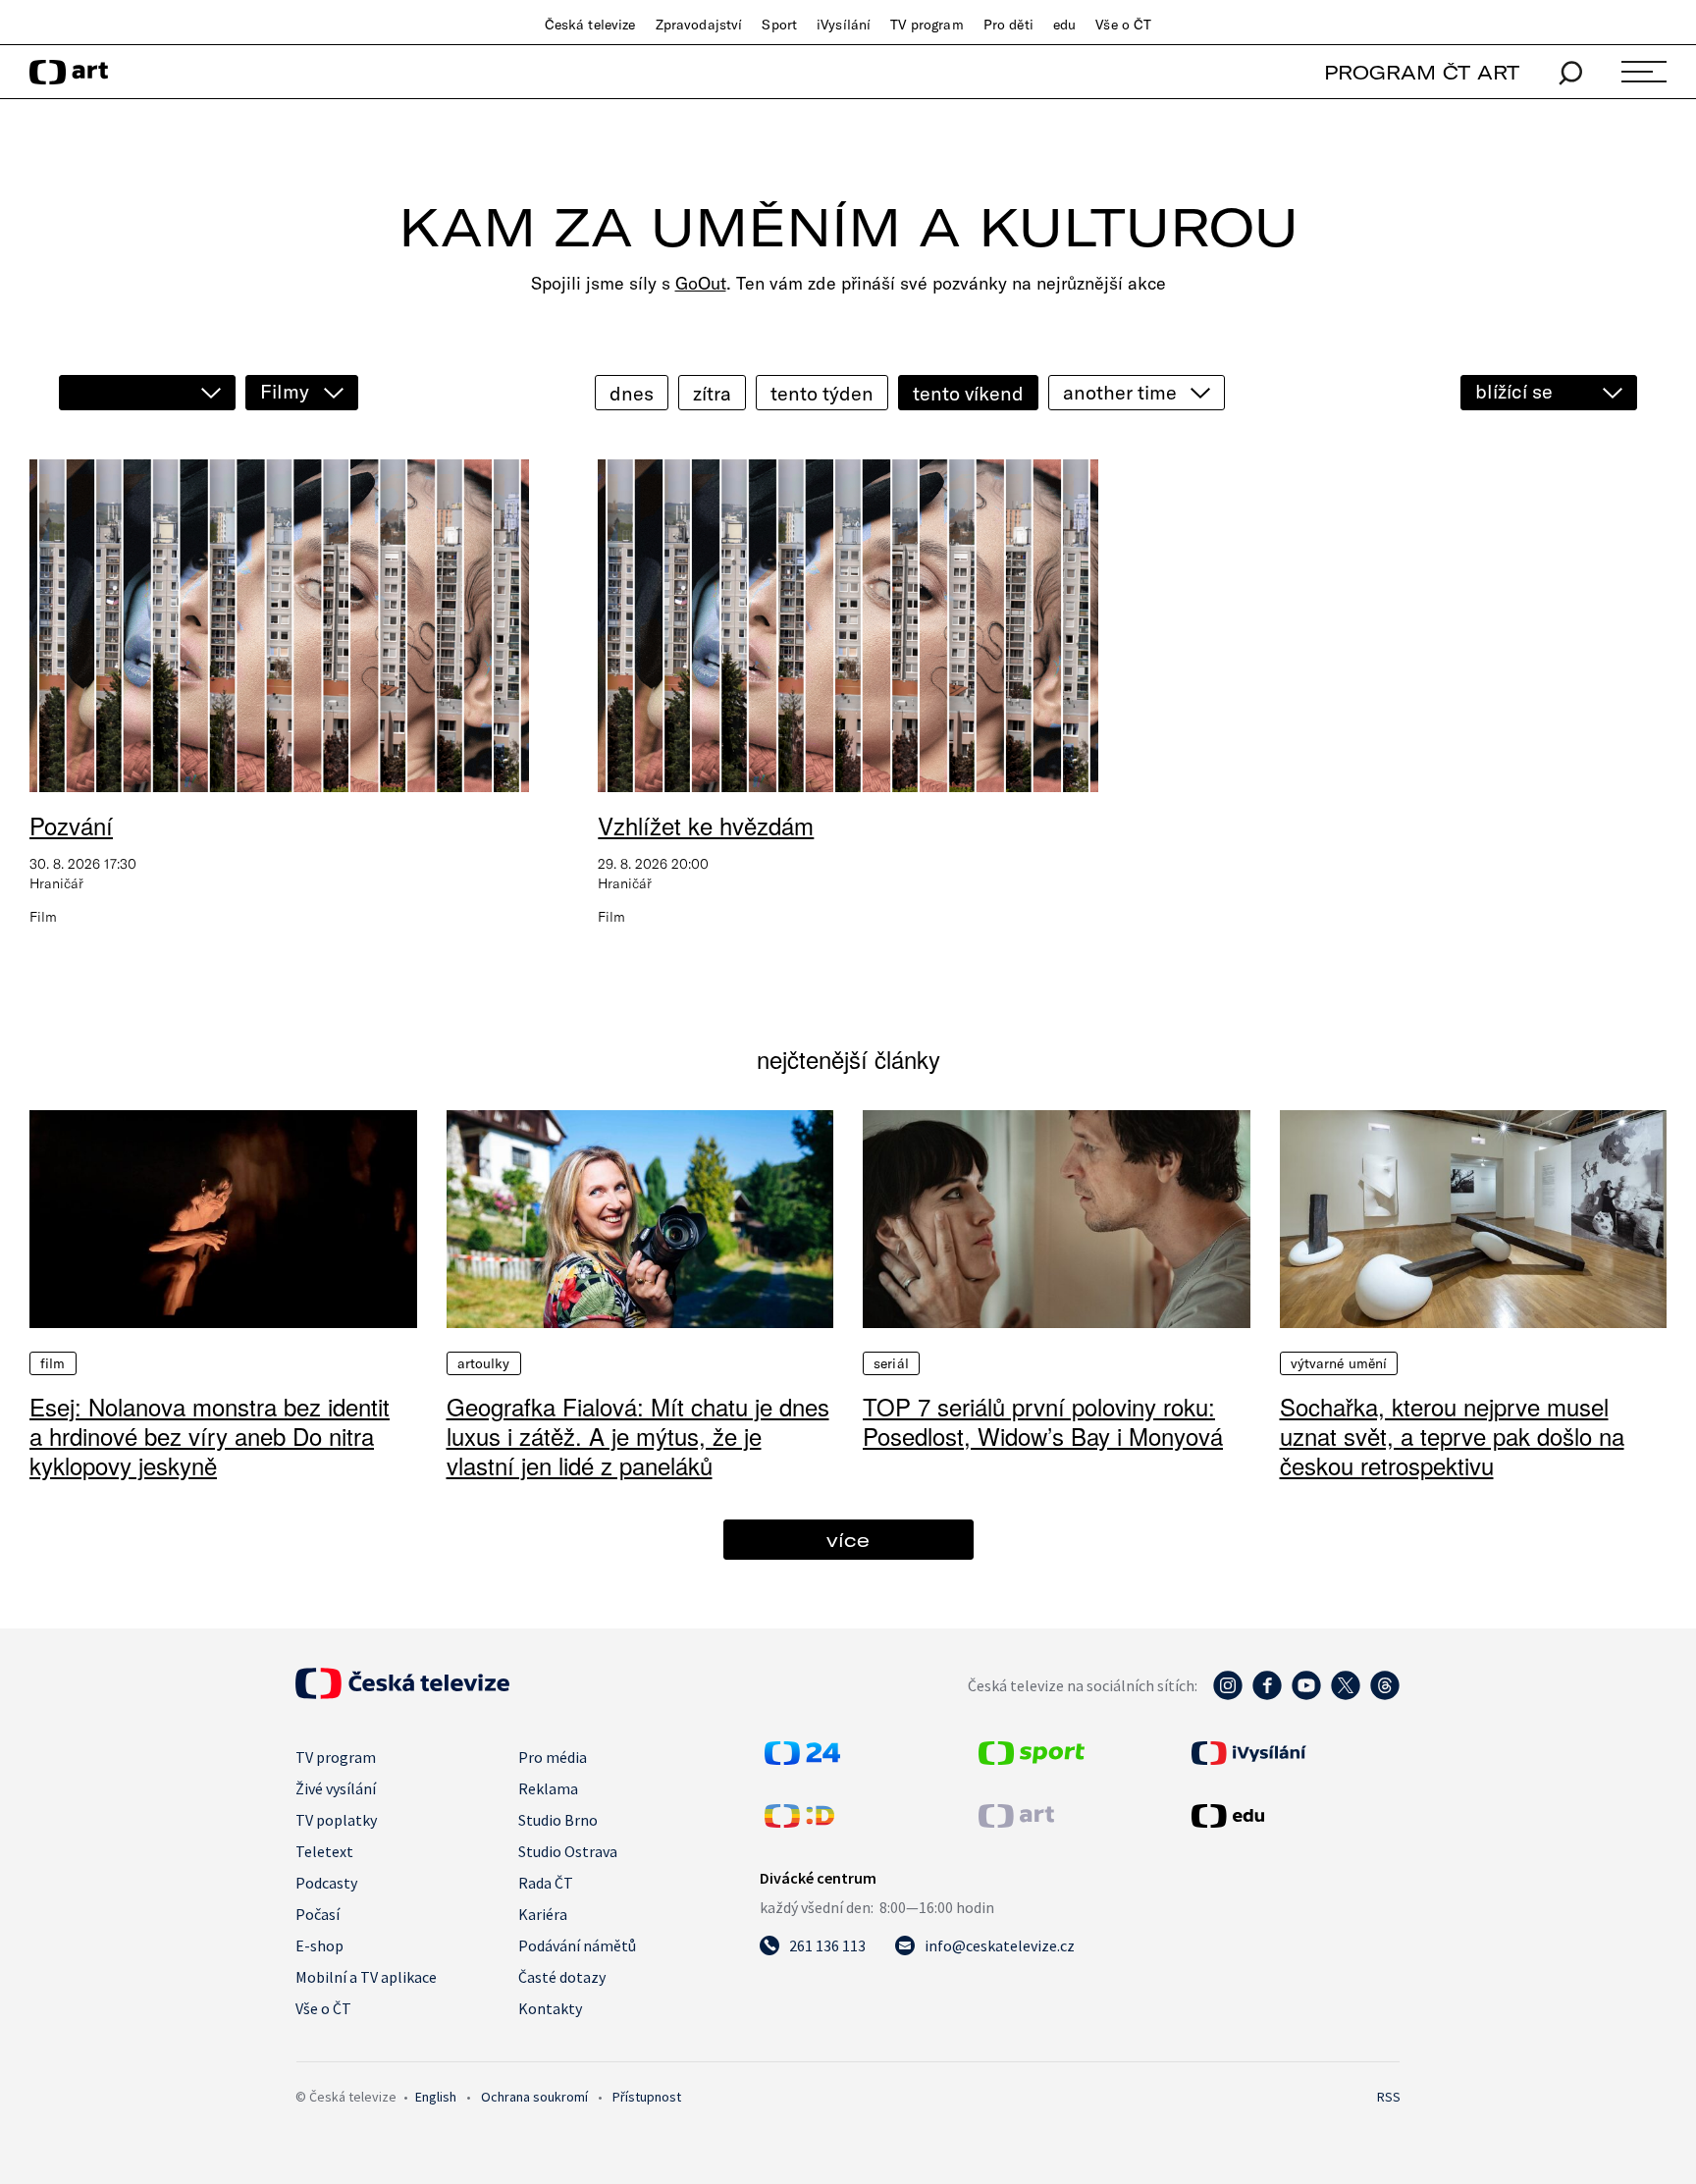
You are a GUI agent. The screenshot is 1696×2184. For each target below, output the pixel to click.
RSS (1389, 2097)
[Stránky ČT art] (1016, 1822)
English (436, 2097)
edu (1064, 25)
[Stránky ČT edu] (1294, 1816)
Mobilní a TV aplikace (366, 1977)
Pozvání (71, 825)
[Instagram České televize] (1228, 1695)
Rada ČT (546, 1883)
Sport (779, 25)
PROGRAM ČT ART (1422, 72)
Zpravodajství (699, 25)
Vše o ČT (1123, 25)
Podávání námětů (577, 1945)
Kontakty (550, 2008)
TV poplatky (336, 1820)
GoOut (701, 283)
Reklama (548, 1788)
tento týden (822, 393)
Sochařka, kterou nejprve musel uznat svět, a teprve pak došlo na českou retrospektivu (1452, 1436)
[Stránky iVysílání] (1294, 1753)
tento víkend (968, 393)
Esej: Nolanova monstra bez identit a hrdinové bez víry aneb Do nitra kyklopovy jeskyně (210, 1436)
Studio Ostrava (568, 1851)
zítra (712, 393)
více (848, 1540)
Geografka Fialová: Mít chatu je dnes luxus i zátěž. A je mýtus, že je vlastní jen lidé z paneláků (638, 1436)
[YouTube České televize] (1306, 1695)
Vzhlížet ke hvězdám (706, 825)
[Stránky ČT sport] (1032, 1759)
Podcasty (326, 1883)
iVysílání (844, 25)
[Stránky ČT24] (802, 1759)
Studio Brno (558, 1820)
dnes (632, 393)
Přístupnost (647, 2097)
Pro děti (1008, 25)
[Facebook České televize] (1267, 1695)
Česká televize (590, 25)
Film (53, 1363)
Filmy (285, 391)
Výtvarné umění (1339, 1363)
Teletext (324, 1851)
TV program (927, 25)
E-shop (319, 1945)
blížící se (1514, 391)
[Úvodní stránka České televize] (402, 1693)
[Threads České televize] (1385, 1695)
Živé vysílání (336, 1788)
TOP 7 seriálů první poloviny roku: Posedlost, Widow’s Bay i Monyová (1043, 1421)
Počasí (318, 1914)
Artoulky (484, 1363)
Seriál (891, 1363)
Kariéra (543, 1914)
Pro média (553, 1757)
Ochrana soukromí (534, 2097)
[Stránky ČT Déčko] (799, 1822)
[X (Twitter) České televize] (1346, 1695)
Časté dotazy (562, 1977)
